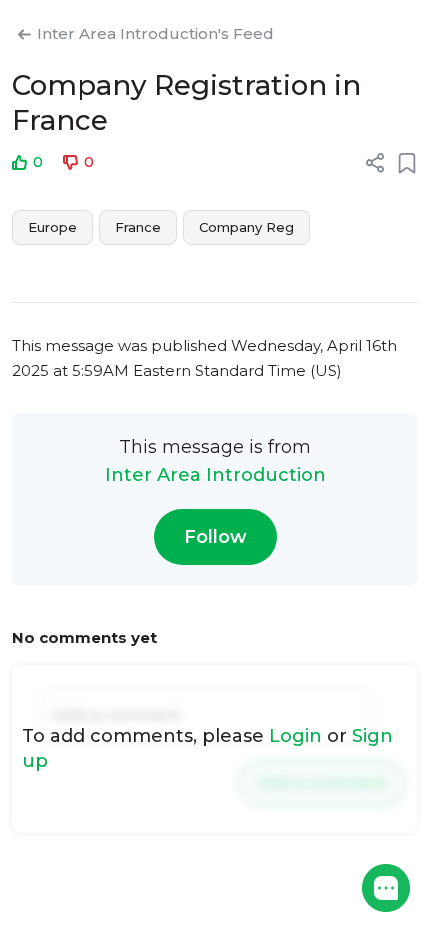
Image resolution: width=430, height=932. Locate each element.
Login (295, 736)
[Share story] (375, 163)
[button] (386, 888)
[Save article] (407, 163)
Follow (215, 537)
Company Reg (246, 227)
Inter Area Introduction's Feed (155, 33)
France (138, 227)
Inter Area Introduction (215, 475)
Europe (52, 227)
